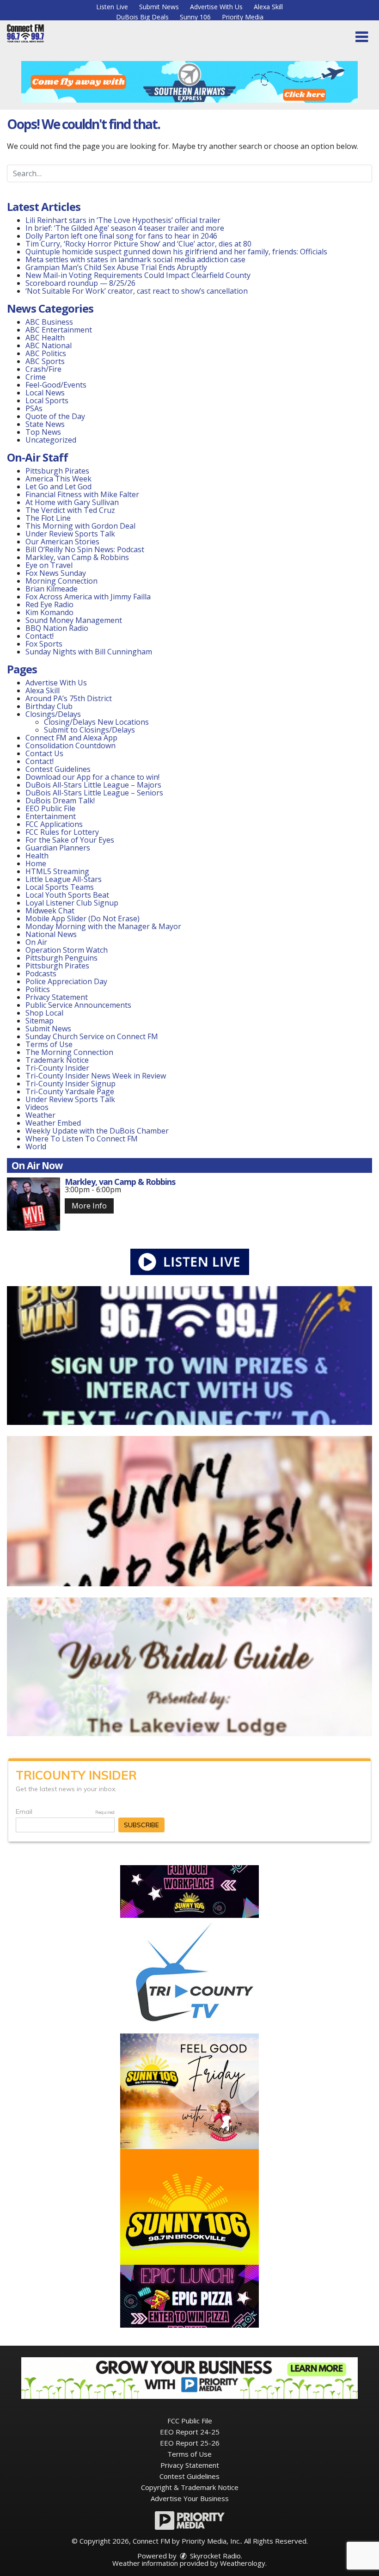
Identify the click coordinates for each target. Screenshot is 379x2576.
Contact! (40, 636)
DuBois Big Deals (142, 17)
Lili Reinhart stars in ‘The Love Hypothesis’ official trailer (123, 220)
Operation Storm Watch (67, 950)
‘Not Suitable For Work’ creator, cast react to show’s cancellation (137, 291)
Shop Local (44, 1013)
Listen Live (112, 7)
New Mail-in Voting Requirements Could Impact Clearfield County (138, 275)
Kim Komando (49, 612)
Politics (38, 989)
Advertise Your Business (190, 2498)
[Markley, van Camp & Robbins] (34, 1204)
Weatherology (243, 2563)
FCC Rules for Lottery (62, 832)
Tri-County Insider (57, 1068)
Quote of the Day (55, 416)
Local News (45, 393)
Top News (43, 432)
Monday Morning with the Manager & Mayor (103, 926)
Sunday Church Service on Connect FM (92, 1036)
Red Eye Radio (49, 604)
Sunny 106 (195, 17)
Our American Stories (62, 542)
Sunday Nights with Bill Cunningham (89, 652)
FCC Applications (54, 824)
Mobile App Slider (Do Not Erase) (83, 918)
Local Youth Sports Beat (67, 895)
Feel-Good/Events (56, 385)
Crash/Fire (43, 369)
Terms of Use (49, 1044)
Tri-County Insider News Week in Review (96, 1076)
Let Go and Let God (58, 487)
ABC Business (49, 322)
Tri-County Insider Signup (70, 1084)
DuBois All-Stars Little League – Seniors (94, 793)
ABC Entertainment (59, 330)
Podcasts (41, 974)
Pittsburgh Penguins (61, 958)
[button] (362, 37)
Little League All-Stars (64, 879)
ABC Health (45, 338)
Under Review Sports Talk (70, 534)
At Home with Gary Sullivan (72, 502)
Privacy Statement (57, 997)
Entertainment (51, 816)
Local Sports (47, 401)
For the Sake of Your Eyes (70, 840)
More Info (89, 1206)
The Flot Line (48, 518)
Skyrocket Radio (214, 2556)
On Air (36, 942)
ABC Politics (46, 353)
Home (36, 863)
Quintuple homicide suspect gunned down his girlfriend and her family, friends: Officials (176, 252)
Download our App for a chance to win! (92, 777)
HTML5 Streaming (57, 871)
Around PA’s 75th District (69, 698)
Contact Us (44, 753)
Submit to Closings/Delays (89, 730)
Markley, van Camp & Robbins (77, 557)
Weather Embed (53, 1123)
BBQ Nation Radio (57, 628)
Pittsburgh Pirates (57, 471)
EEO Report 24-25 (190, 2432)
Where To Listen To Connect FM (82, 1139)
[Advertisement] (189, 82)
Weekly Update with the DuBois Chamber (97, 1131)
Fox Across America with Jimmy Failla (88, 597)
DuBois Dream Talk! (60, 801)
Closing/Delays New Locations (96, 722)
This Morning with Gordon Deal (80, 526)
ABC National (49, 345)
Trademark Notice (57, 1060)
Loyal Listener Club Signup (72, 903)
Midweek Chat (50, 911)
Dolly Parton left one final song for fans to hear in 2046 (121, 236)
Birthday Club (49, 706)
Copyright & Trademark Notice (190, 2487)
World (36, 1146)
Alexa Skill (268, 7)
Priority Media (243, 17)
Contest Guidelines (58, 769)
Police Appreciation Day (66, 981)
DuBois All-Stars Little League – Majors (93, 785)
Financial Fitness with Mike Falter (82, 494)
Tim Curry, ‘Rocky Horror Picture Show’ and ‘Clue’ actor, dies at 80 (138, 244)
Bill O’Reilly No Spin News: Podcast (85, 549)
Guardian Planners (58, 848)
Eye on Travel (49, 565)
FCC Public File (190, 2421)
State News (45, 424)
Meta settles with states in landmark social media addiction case (135, 259)
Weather (40, 1115)
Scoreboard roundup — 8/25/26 (80, 283)
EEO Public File (50, 808)
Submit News (159, 7)
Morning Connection (61, 581)
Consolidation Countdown (70, 746)
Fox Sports (44, 644)
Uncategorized (51, 440)
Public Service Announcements (78, 1005)
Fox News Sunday (56, 573)
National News (51, 934)
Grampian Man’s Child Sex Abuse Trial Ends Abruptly (116, 267)
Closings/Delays (53, 714)
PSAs (34, 408)
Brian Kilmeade (52, 589)
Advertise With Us (216, 7)
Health (37, 856)
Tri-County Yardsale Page (70, 1091)
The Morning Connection (69, 1052)
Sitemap (40, 1021)
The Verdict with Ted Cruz (70, 510)
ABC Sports (45, 361)
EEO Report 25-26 (190, 2443)
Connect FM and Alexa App (71, 738)
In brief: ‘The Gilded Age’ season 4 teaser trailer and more (125, 228)
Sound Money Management (74, 620)
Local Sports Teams (60, 887)
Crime (36, 377)
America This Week (58, 479)
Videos (37, 1107)
